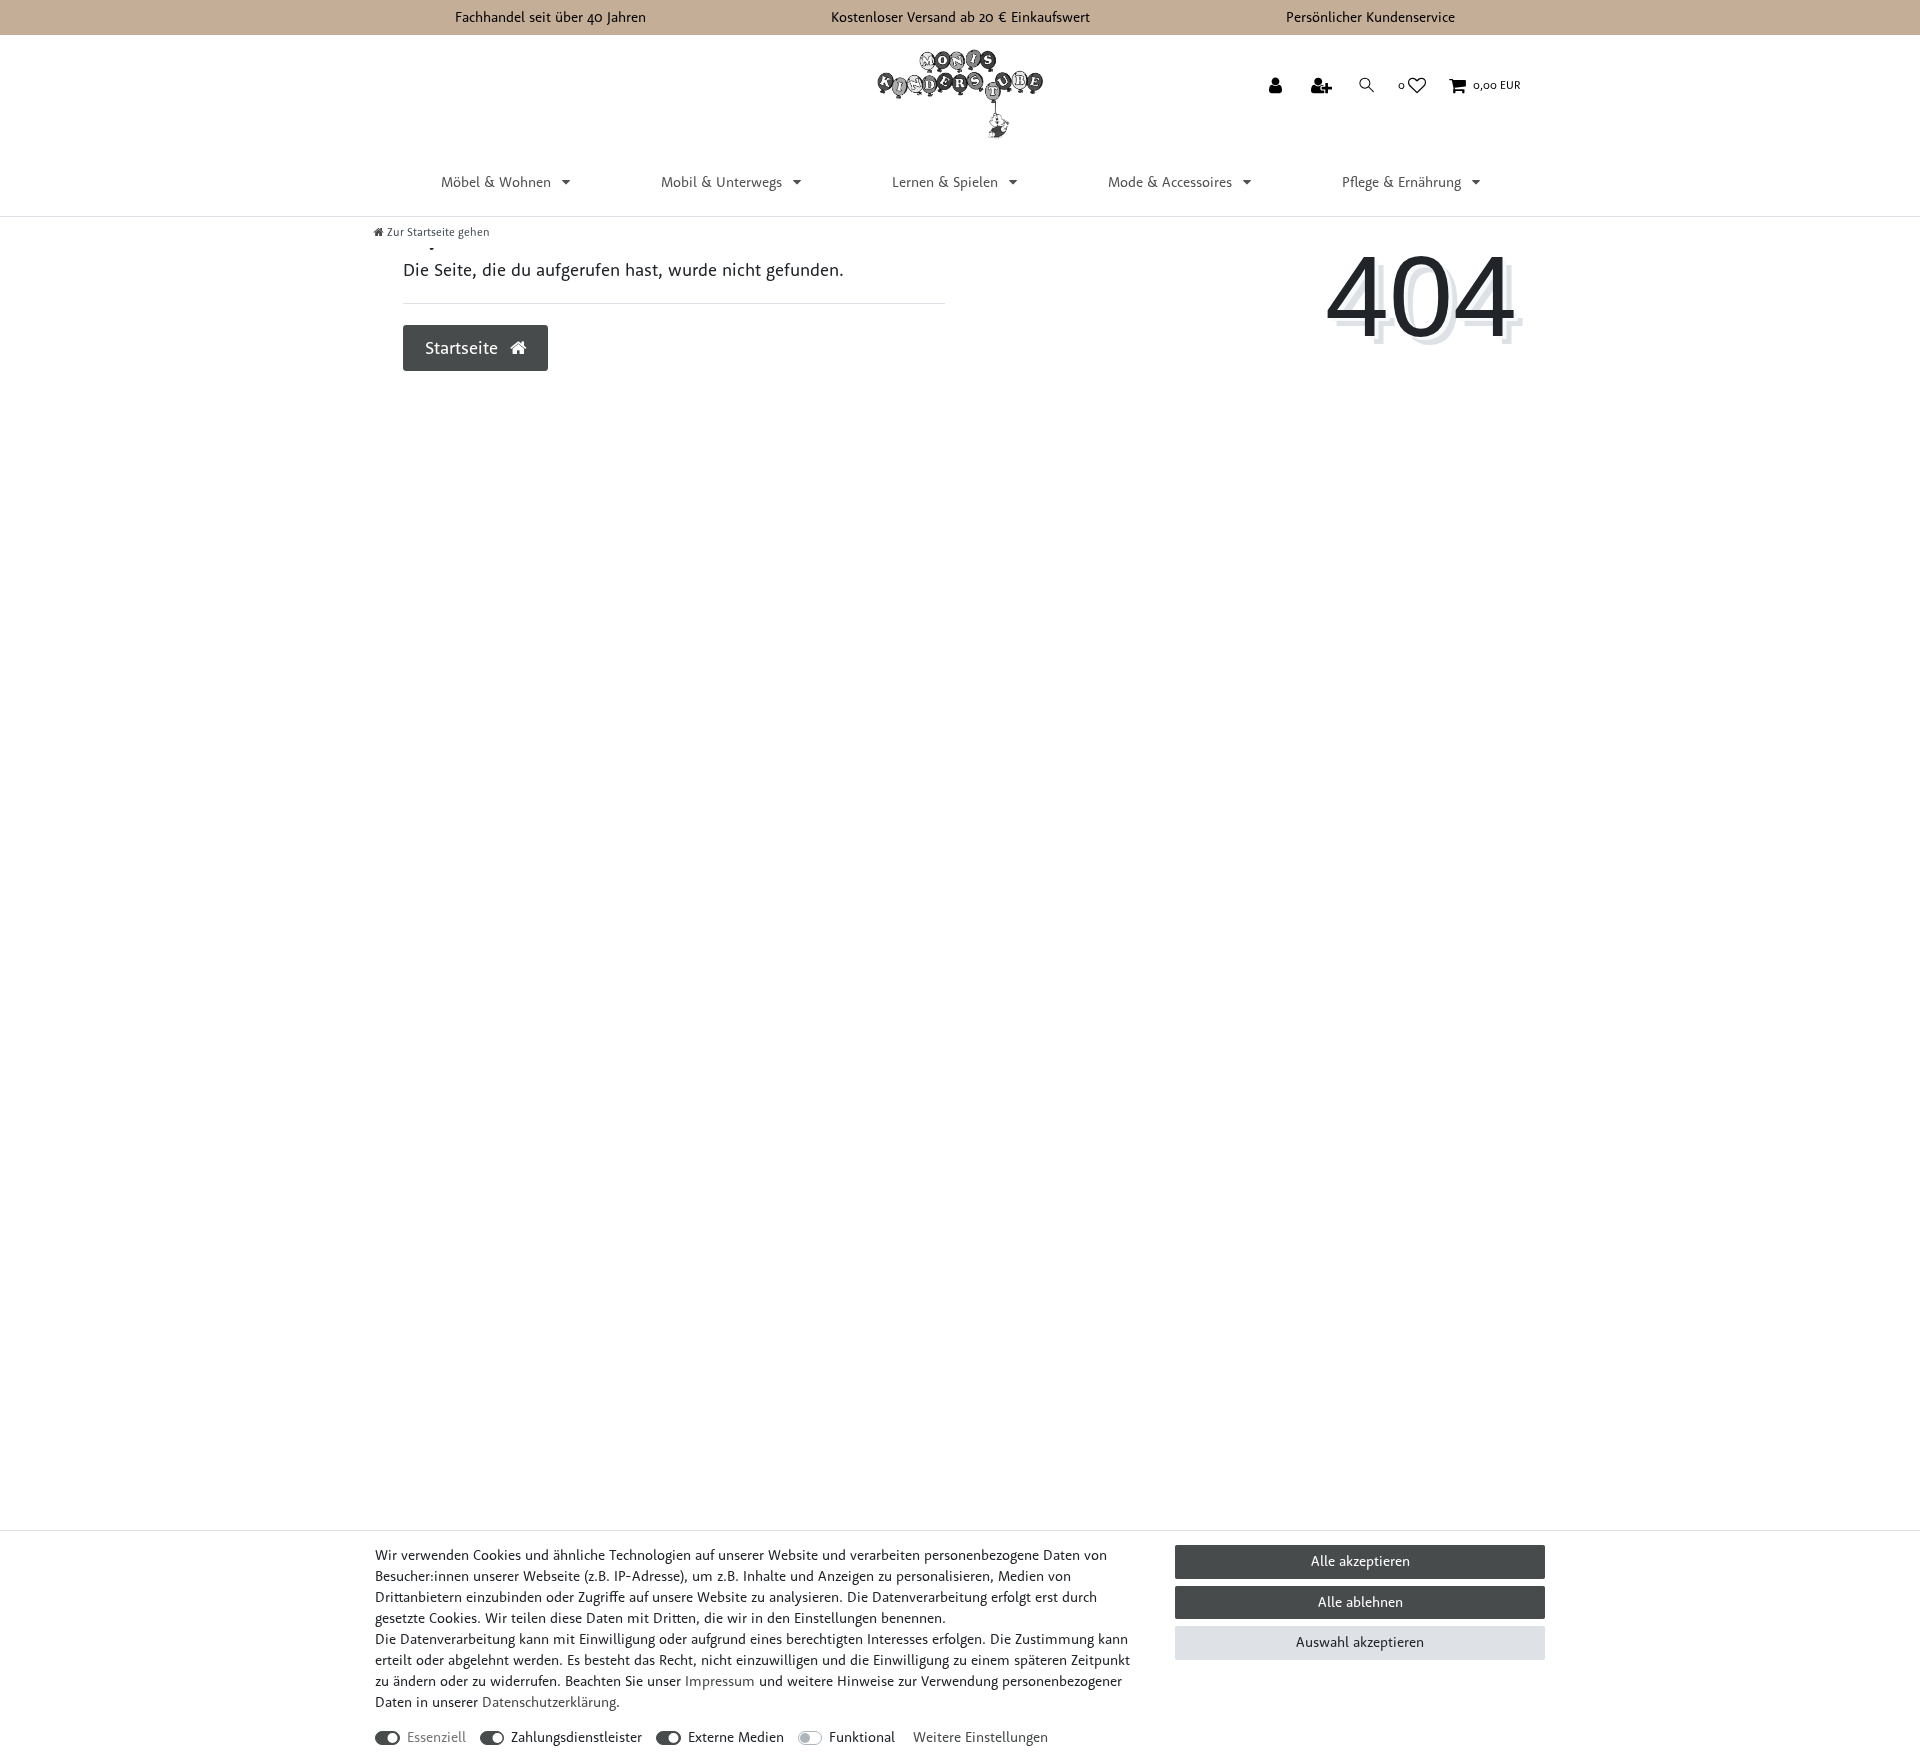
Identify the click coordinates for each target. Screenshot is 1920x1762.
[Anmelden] (1277, 87)
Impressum (720, 1681)
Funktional (862, 1737)
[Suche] (1367, 85)
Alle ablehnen (1360, 1602)
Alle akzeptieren (1360, 1561)
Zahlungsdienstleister (576, 1737)
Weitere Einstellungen (980, 1737)
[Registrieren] (1323, 87)
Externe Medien (736, 1737)
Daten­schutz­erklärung (549, 1702)
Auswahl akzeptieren (1360, 1642)
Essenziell (436, 1737)
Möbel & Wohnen (498, 182)
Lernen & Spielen (947, 182)
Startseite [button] (464, 347)
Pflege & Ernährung (1403, 182)
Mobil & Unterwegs (723, 182)
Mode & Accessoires (1172, 182)
